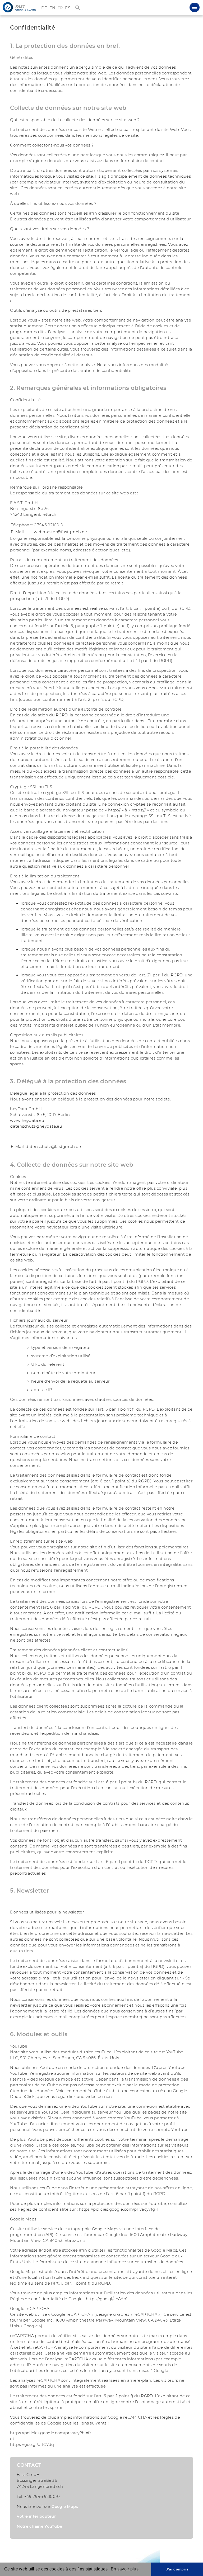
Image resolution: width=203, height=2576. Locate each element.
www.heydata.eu (27, 1121)
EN (52, 8)
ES (68, 8)
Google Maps (65, 2507)
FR (60, 8)
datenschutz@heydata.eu (36, 1126)
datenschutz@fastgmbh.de (53, 1147)
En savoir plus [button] (125, 2569)
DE (44, 8)
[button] (195, 7)
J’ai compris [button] (177, 2569)
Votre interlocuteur (36, 2516)
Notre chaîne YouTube (39, 2526)
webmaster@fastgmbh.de (60, 532)
